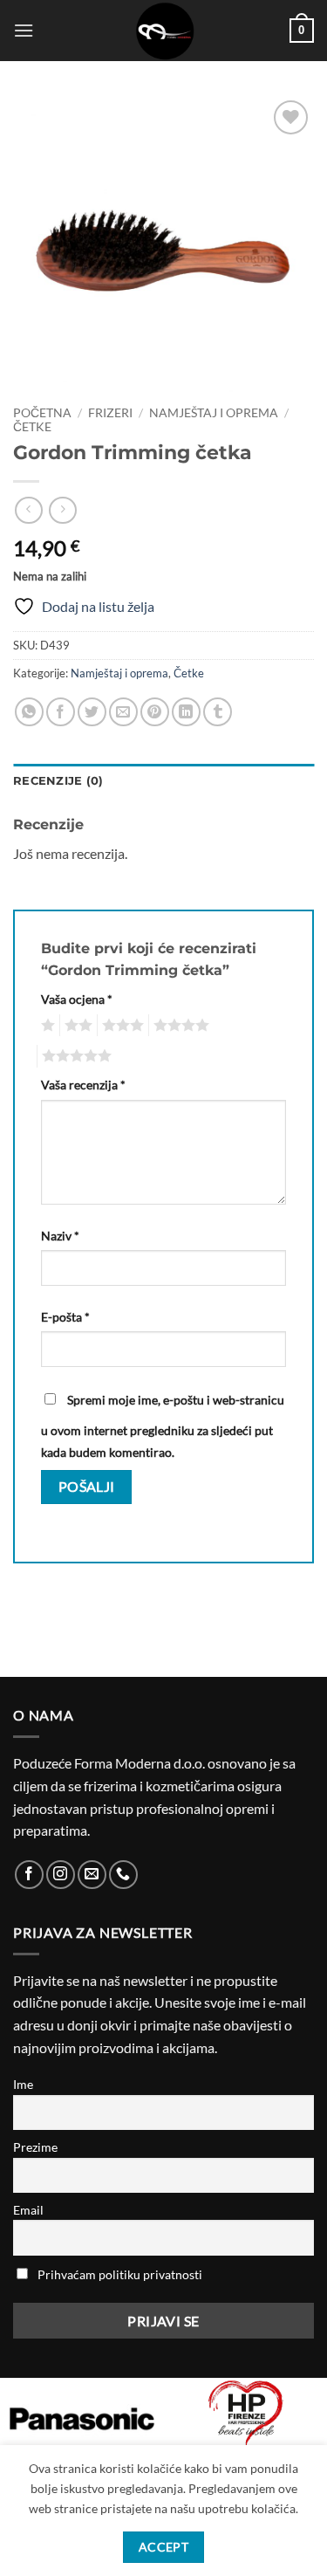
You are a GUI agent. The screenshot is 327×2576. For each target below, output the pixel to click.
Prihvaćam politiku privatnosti (120, 2274)
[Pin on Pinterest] (155, 712)
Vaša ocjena (77, 999)
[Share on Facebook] (61, 712)
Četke (32, 427)
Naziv (60, 1236)
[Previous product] (62, 510)
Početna (42, 413)
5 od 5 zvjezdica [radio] (74, 1056)
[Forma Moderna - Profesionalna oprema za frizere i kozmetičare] (164, 31)
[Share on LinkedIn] (186, 712)
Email (28, 2210)
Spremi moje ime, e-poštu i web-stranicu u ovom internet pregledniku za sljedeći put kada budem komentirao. (163, 1426)
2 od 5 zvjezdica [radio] (76, 1026)
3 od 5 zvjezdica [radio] (120, 1026)
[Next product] (28, 510)
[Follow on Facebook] (29, 1875)
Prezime (35, 2147)
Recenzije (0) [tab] (58, 781)
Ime (23, 2084)
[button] (24, 30)
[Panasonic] (82, 2419)
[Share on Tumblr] (218, 712)
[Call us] (123, 1875)
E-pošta (65, 1317)
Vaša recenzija (83, 1085)
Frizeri (110, 413)
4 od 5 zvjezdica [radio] (179, 1026)
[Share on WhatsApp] (29, 712)
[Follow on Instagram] (61, 1875)
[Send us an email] (92, 1875)
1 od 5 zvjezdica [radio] (46, 1026)
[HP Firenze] (246, 2415)
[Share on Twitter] (92, 712)
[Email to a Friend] (123, 712)
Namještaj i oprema (214, 413)
